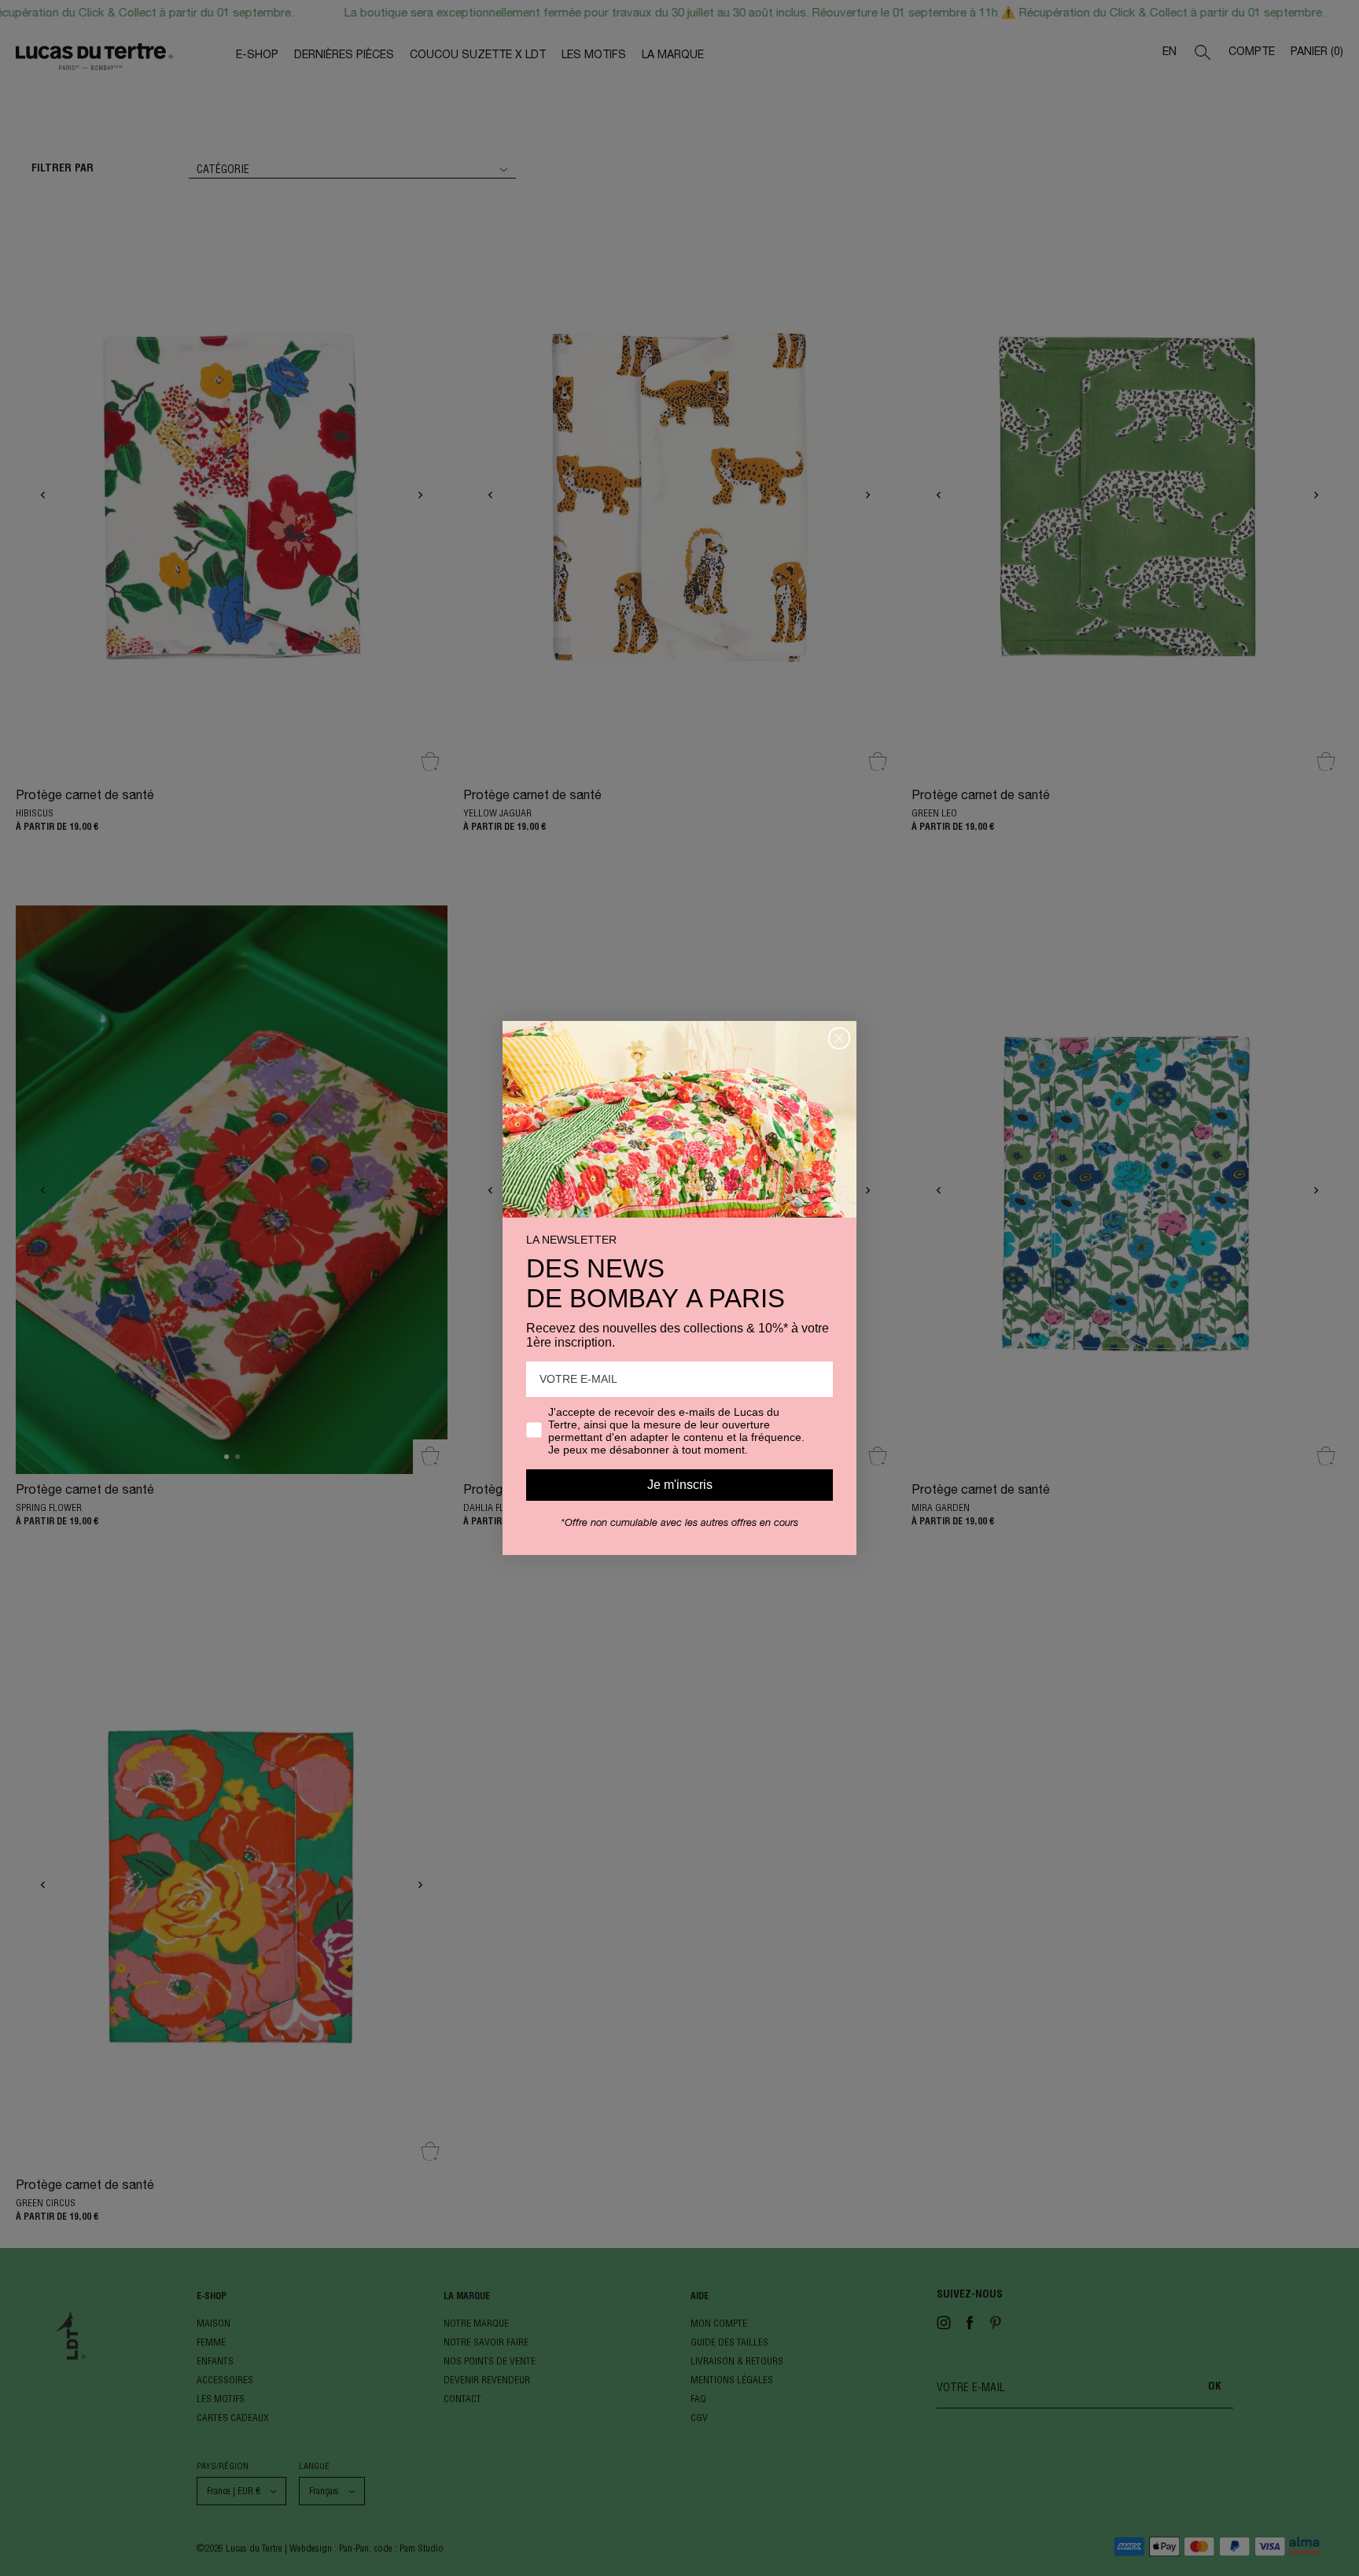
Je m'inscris (680, 1485)
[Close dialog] (839, 1038)
